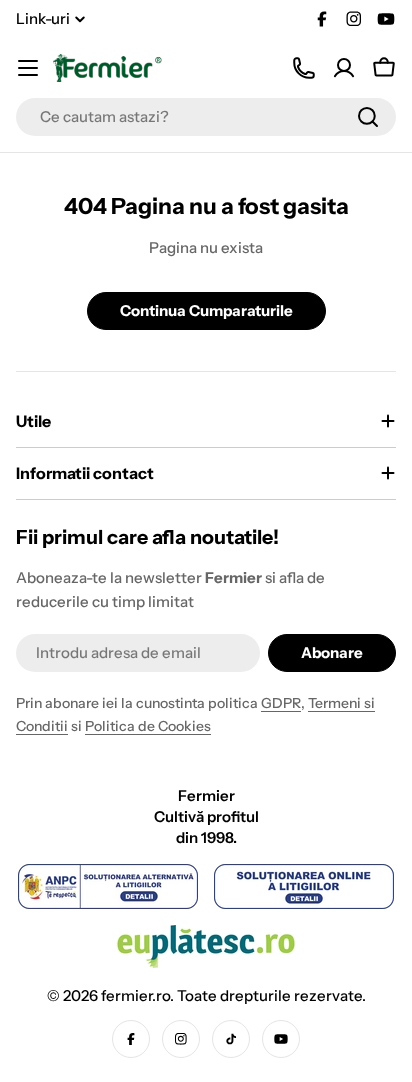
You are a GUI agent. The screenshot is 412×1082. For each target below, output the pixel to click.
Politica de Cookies (148, 726)
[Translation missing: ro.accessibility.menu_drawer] (28, 68)
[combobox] (206, 117)
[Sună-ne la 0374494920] (304, 68)
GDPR (281, 703)
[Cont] (344, 68)
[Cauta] (368, 117)
